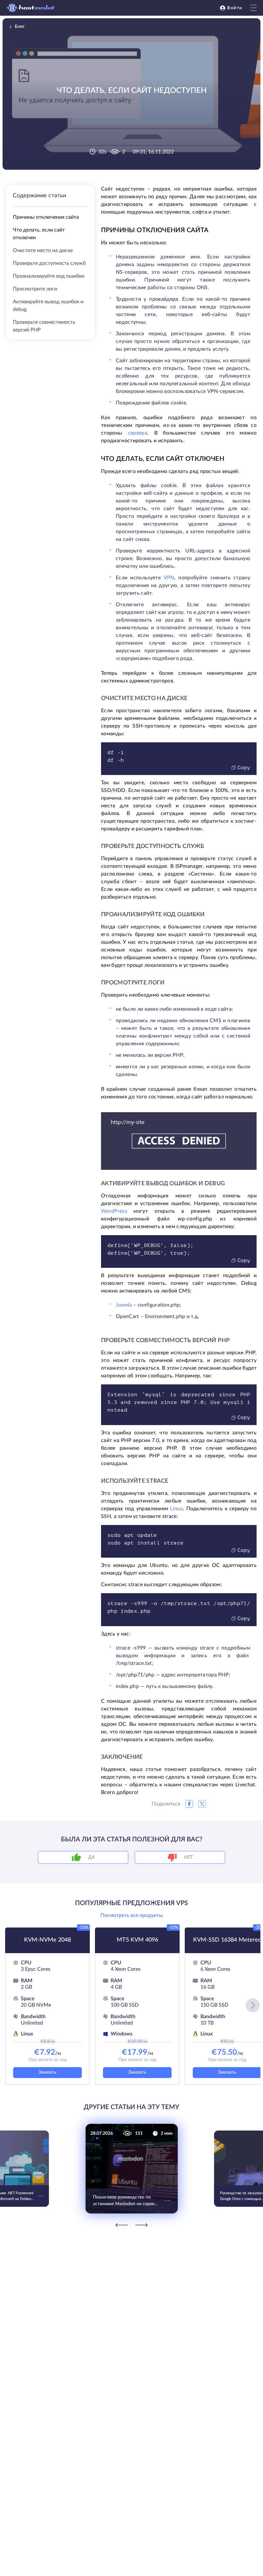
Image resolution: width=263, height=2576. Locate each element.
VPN (169, 578)
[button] (253, 2005)
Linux (176, 1509)
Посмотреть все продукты (132, 1915)
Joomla (124, 1305)
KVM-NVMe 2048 (47, 1940)
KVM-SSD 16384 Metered (227, 1940)
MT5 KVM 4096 (137, 1940)
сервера (138, 433)
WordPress (114, 1211)
